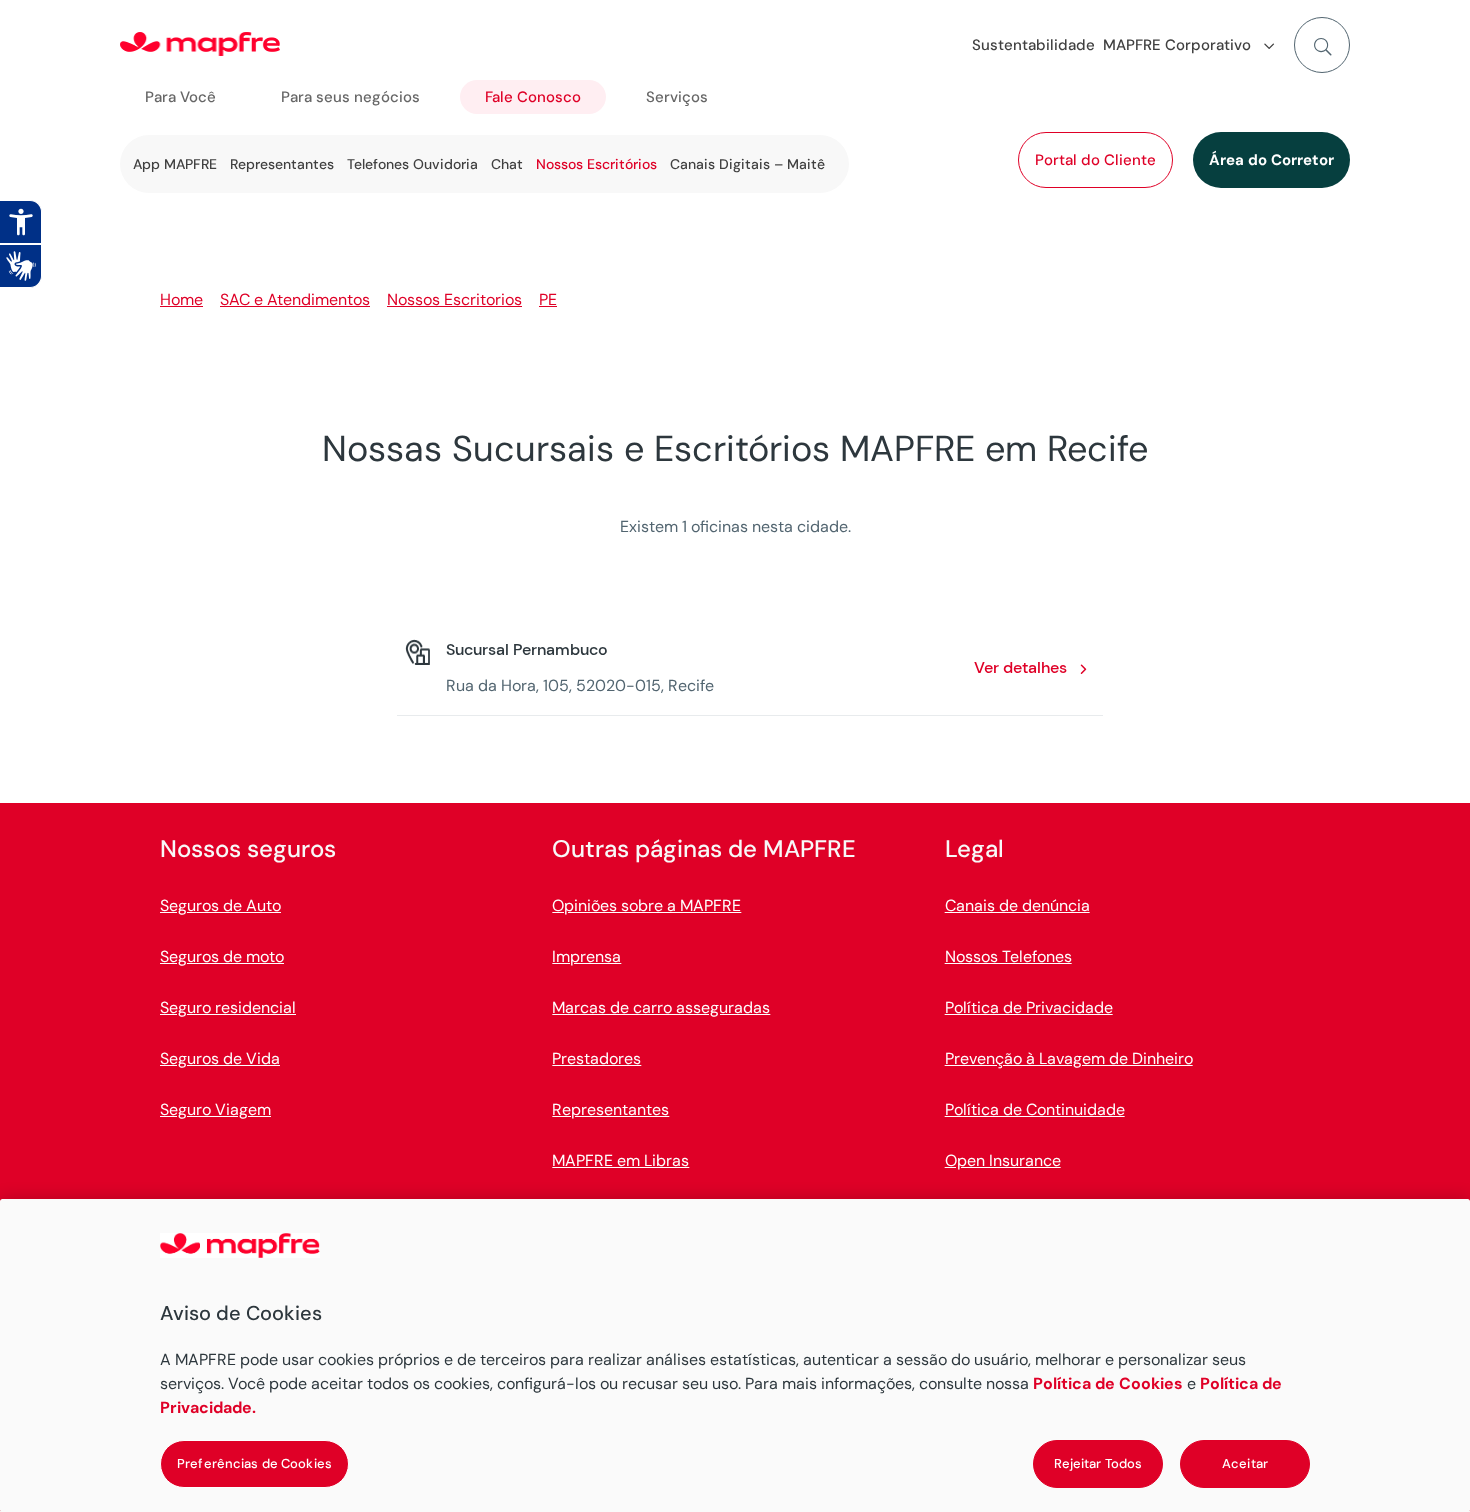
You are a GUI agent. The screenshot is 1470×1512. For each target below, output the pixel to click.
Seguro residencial (228, 1007)
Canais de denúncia (1017, 905)
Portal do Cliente (1095, 160)
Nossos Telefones (1008, 956)
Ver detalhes (1020, 667)
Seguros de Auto (220, 905)
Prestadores (596, 1058)
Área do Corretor (1271, 160)
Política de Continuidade (1035, 1109)
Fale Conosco (533, 97)
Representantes (282, 164)
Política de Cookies (1108, 1383)
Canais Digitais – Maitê (747, 164)
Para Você (180, 97)
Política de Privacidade (1029, 1007)
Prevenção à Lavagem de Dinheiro (1069, 1058)
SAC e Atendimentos (295, 299)
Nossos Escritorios (454, 299)
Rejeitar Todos (1098, 1463)
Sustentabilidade (1033, 45)
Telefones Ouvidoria (412, 164)
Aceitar (1245, 1463)
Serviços (677, 97)
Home (181, 299)
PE (548, 299)
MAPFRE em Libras (620, 1160)
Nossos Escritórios (596, 164)
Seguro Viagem (215, 1109)
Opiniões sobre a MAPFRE (646, 905)
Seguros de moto (222, 956)
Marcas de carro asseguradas (661, 1007)
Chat (507, 164)
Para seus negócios (350, 97)
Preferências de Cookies (254, 1463)
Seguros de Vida (220, 1058)
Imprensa (586, 956)
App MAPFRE (175, 164)
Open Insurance (1003, 1160)
